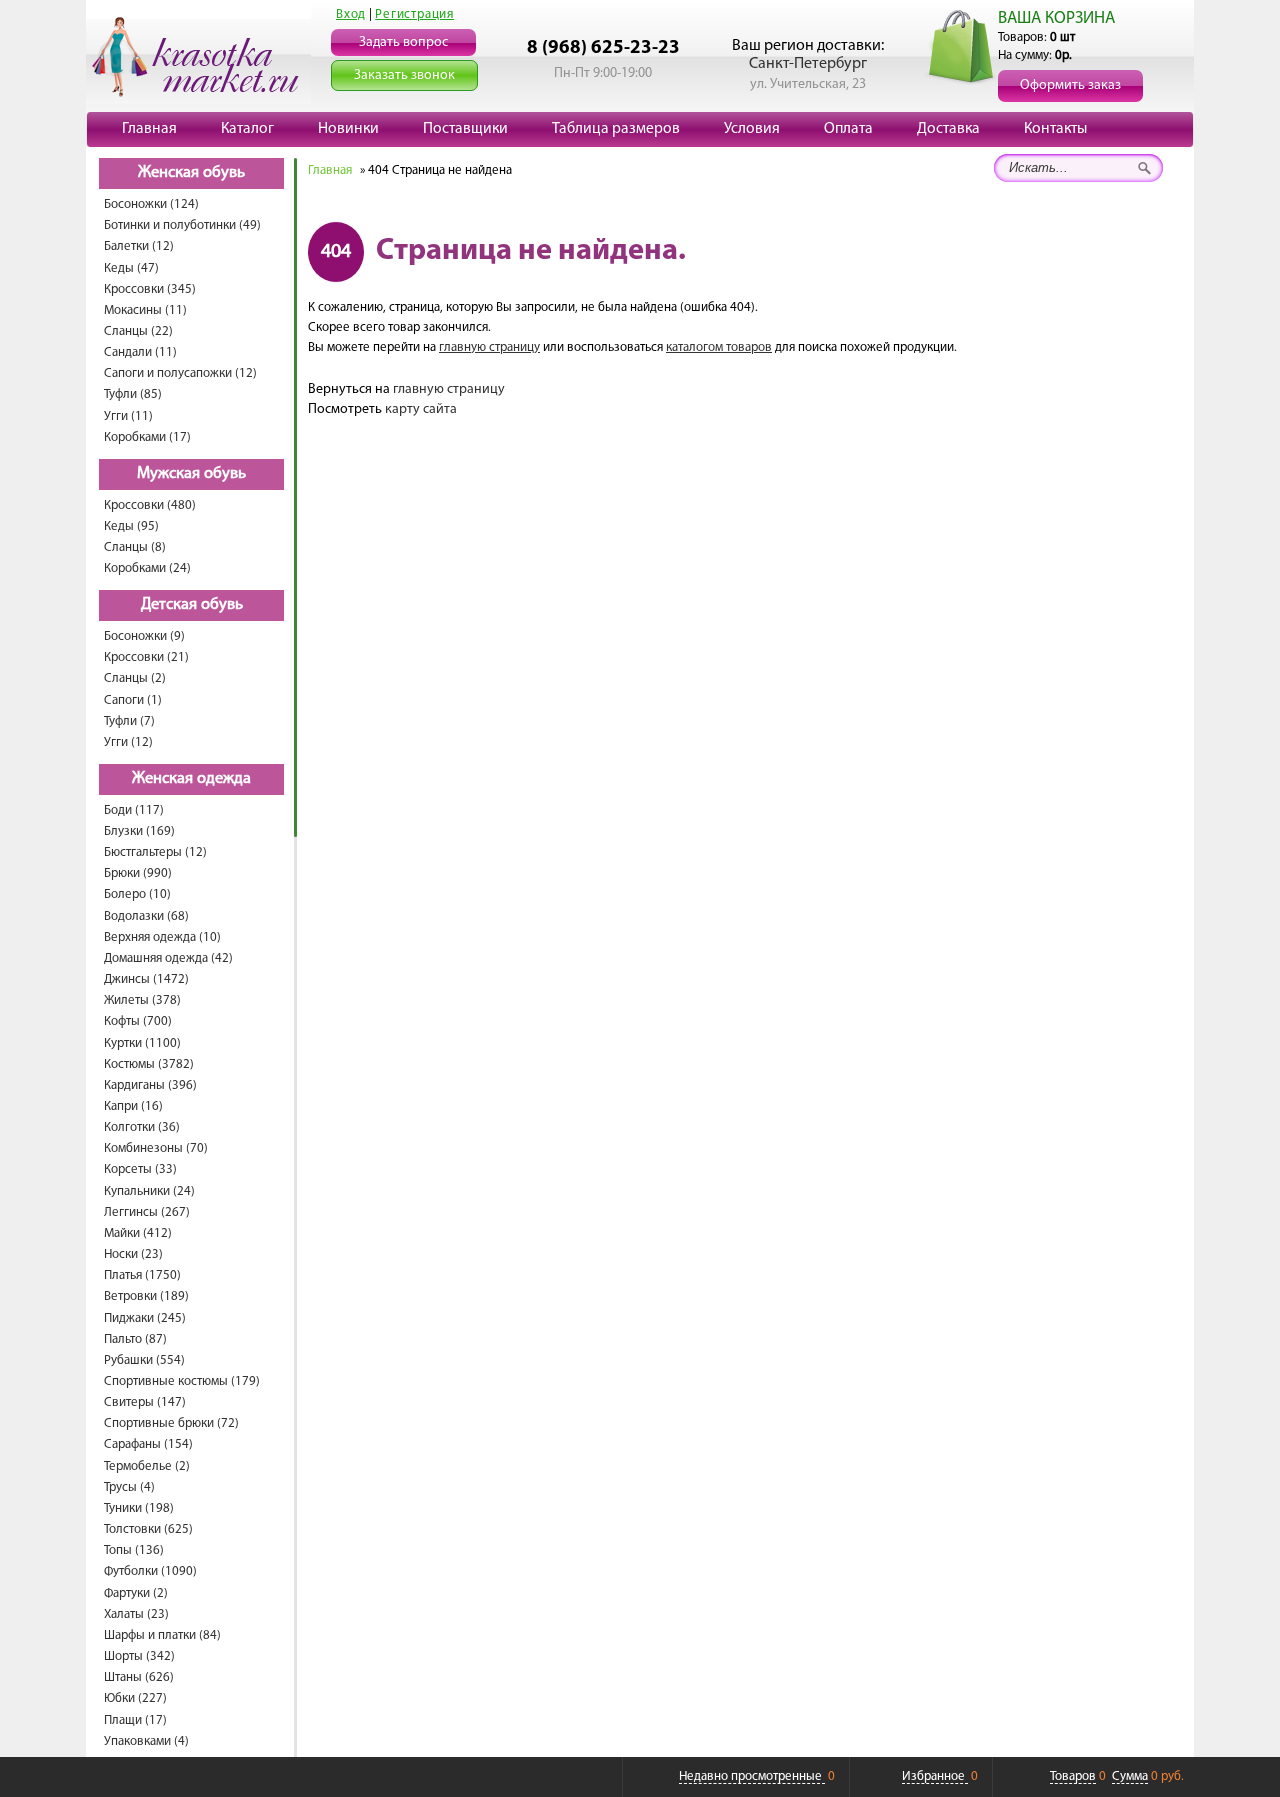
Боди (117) (134, 810)
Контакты (1055, 129)
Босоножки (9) (144, 636)
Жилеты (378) (142, 1000)
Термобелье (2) (147, 1466)
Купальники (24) (149, 1191)
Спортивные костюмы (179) (182, 1381)
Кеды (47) (131, 268)
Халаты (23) (136, 1614)
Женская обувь (191, 173)
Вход (351, 14)
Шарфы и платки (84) (162, 1635)
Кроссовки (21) (146, 657)
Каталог (247, 129)
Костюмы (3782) (149, 1064)
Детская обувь (192, 605)
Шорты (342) (139, 1656)
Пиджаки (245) (145, 1318)
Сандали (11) (140, 352)
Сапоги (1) (133, 700)
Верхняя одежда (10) (162, 937)
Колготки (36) (142, 1127)
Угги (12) (128, 742)
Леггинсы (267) (147, 1212)
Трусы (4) (129, 1487)
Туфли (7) (129, 721)
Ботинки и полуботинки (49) (182, 225)
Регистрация (414, 14)
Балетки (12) (139, 246)
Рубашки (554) (144, 1360)
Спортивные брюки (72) (171, 1423)
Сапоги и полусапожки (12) (180, 373)
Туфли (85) (133, 394)
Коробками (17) (147, 437)
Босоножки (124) (151, 204)
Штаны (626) (139, 1677)
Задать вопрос (403, 42)
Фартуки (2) (136, 1593)
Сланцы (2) (135, 678)
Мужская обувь (191, 474)
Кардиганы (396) (150, 1085)
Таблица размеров (616, 129)
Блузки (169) (139, 831)
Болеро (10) (137, 894)
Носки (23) (133, 1254)
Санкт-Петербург (808, 64)
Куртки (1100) (142, 1043)
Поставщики (465, 129)
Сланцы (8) (135, 547)
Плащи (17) (135, 1720)
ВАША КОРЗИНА (1056, 18)
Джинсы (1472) (146, 979)
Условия (752, 129)
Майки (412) (138, 1233)
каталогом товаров (719, 347)
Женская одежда (191, 779)
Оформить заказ (1070, 85)
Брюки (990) (138, 873)
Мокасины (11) (145, 310)
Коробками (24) (147, 568)
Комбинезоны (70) (156, 1148)
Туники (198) (139, 1508)
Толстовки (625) (148, 1529)
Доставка (948, 129)
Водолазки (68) (146, 916)
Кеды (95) (131, 526)
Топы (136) (134, 1550)
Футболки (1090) (150, 1571)
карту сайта (421, 409)
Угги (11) (128, 416)
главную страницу (489, 347)
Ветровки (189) (146, 1296)
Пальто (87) (135, 1339)
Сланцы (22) (138, 331)
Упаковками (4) (146, 1741)
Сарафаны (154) (148, 1444)
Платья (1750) (142, 1275)
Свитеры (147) (145, 1402)
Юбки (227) (135, 1698)
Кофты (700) (138, 1021)
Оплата (848, 129)
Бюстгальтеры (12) (155, 852)
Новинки (348, 129)
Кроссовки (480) (150, 505)
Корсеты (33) (140, 1169)
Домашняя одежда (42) (168, 958)
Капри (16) (133, 1106)
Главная (149, 129)
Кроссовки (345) (150, 289)
